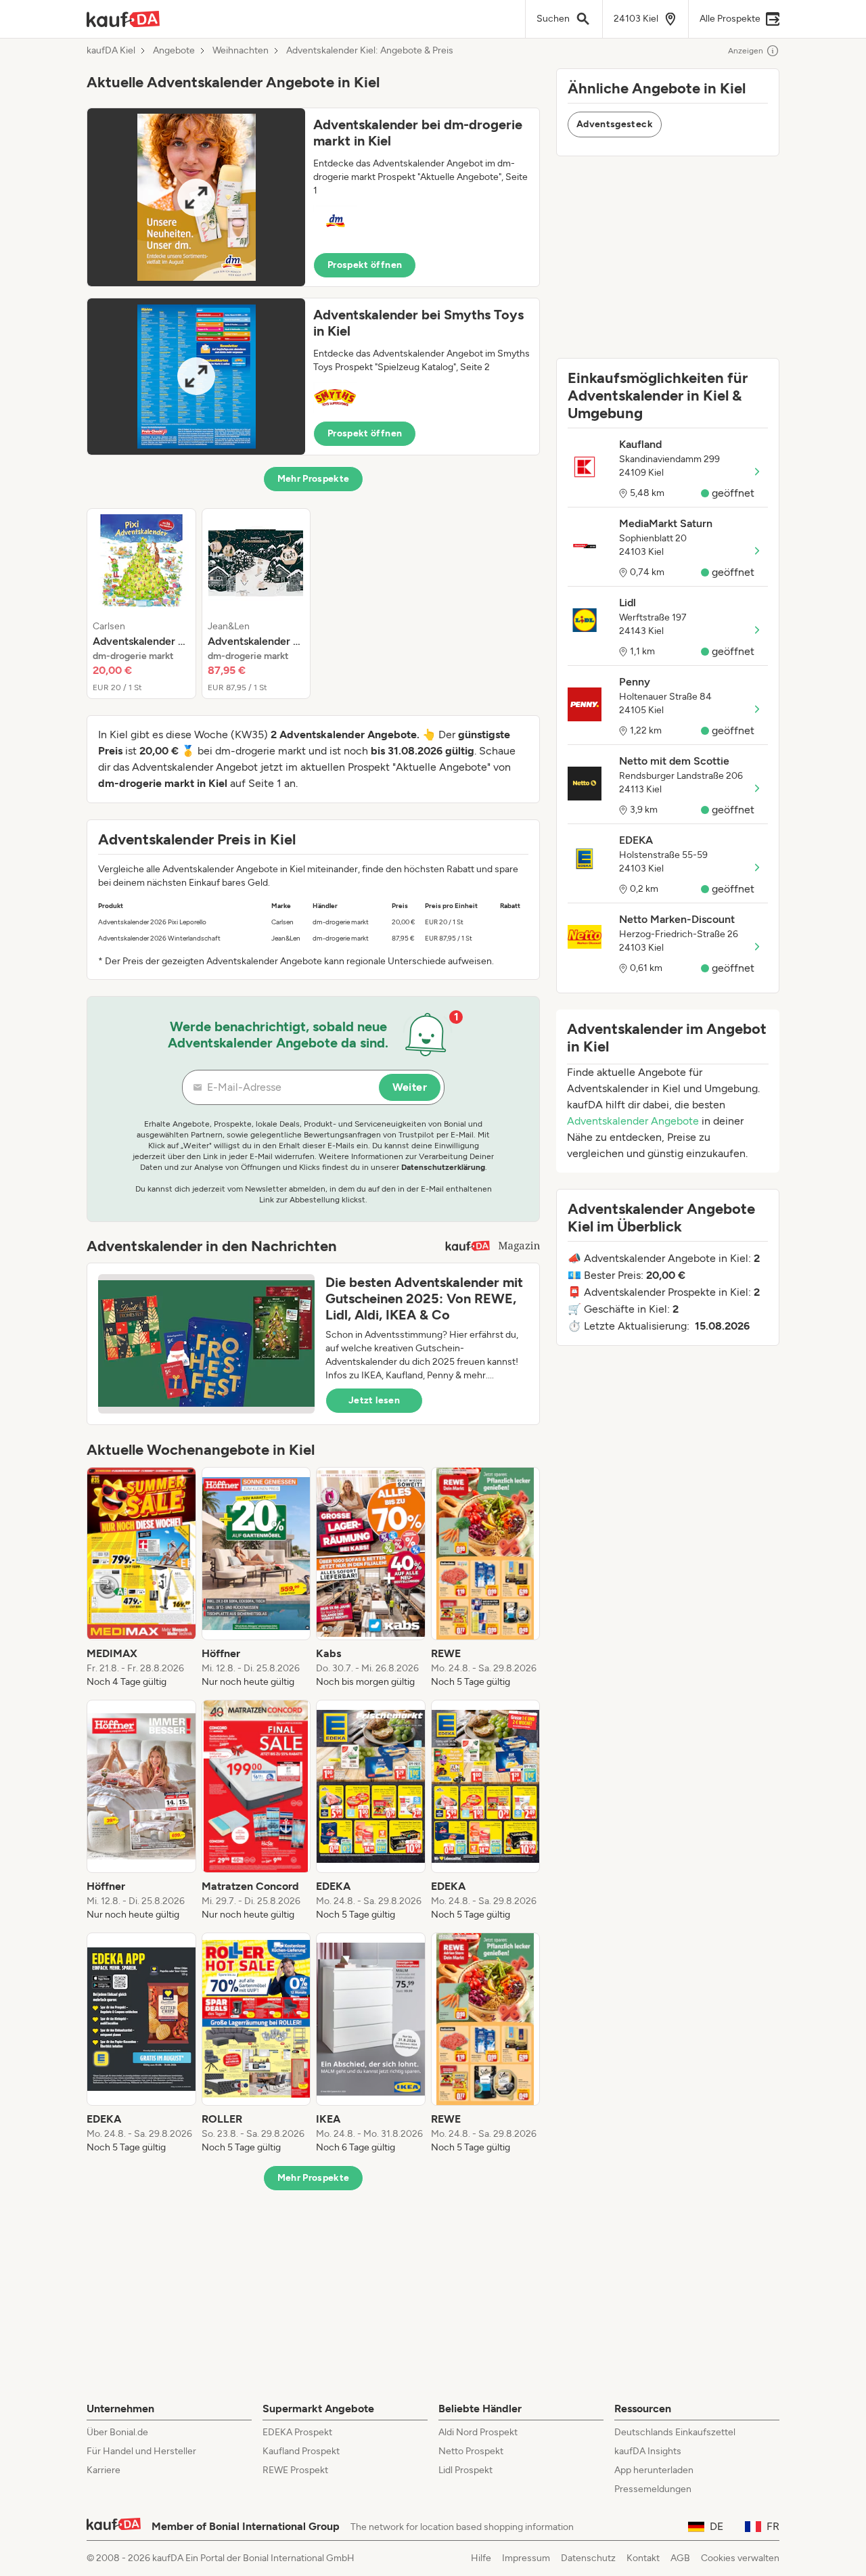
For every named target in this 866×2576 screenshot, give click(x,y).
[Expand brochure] (196, 197)
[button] (313, 197)
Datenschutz (588, 2558)
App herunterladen (654, 2470)
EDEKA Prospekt (297, 2432)
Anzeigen (746, 51)
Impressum (526, 2558)
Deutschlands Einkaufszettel (675, 2432)
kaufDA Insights (648, 2451)
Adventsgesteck (615, 124)
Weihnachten (241, 51)
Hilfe (481, 2558)
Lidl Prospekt (465, 2470)
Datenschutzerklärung (443, 1167)
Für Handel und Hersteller (141, 2451)
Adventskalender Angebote (633, 1121)
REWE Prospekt (295, 2470)
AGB (680, 2558)
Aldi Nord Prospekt (478, 2432)
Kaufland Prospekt (301, 2451)
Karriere (104, 2470)
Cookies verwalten (740, 2558)
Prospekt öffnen (365, 265)
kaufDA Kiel (111, 51)
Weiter (410, 1087)
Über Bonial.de (117, 2432)
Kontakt (643, 2558)
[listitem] (141, 604)
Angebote (174, 51)
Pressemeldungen (653, 2489)
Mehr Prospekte (314, 479)
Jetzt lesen (374, 1400)
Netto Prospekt (471, 2451)
